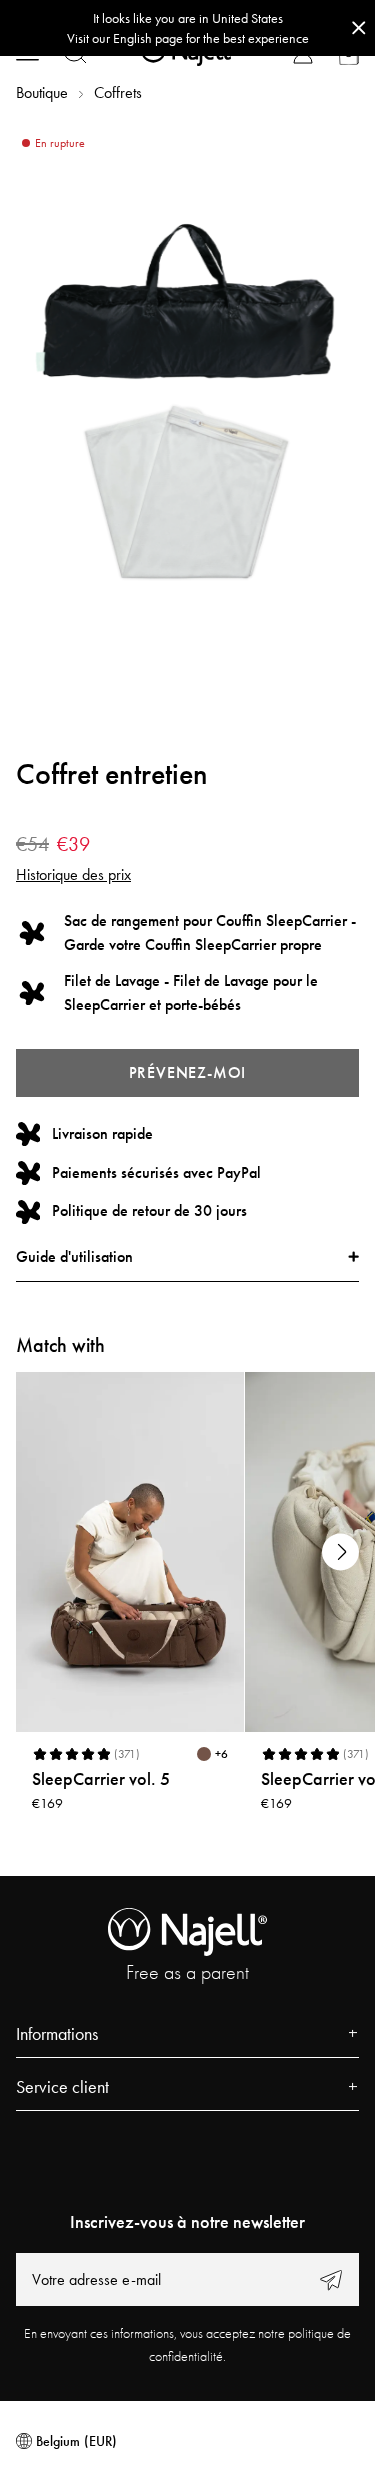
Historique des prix (73, 874)
